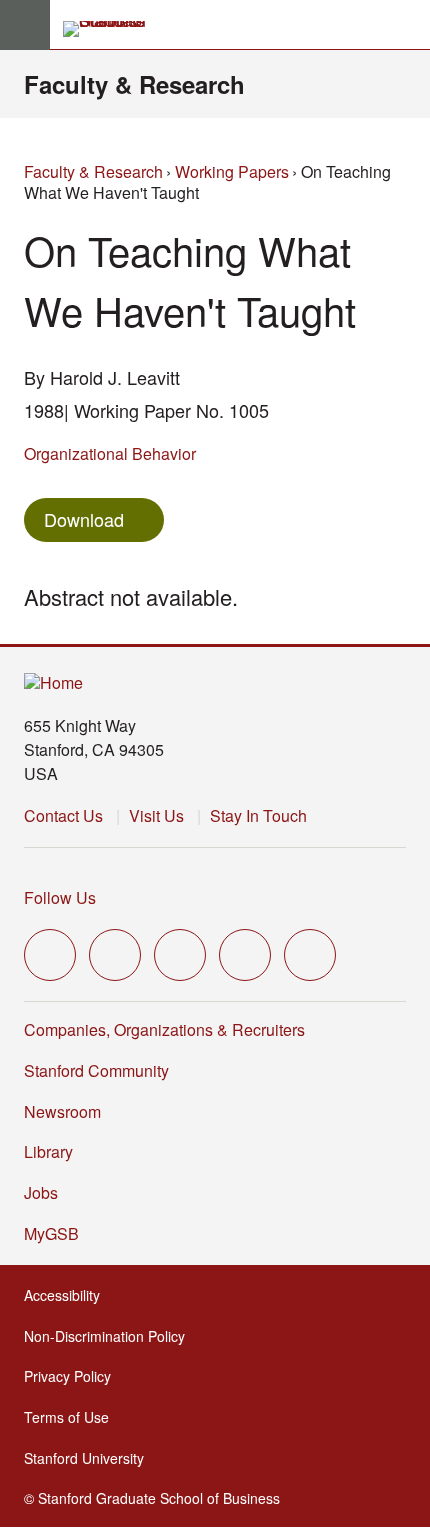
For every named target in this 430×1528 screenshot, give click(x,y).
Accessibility (68, 1295)
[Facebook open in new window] (115, 955)
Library (48, 1151)
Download (84, 519)
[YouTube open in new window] (245, 955)
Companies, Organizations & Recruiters (164, 1029)
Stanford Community (96, 1070)
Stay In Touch (258, 815)
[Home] (53, 683)
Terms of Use (72, 1417)
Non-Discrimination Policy (110, 1336)
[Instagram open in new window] (180, 955)
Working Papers (232, 171)
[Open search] (407, 25)
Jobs (41, 1192)
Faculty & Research (134, 84)
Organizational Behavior (110, 453)
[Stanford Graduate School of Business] (113, 29)
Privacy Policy (73, 1376)
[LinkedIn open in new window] (310, 955)
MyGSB (57, 1233)
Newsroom (62, 1111)
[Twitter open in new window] (50, 955)
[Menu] (25, 25)
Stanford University (90, 1458)
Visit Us (156, 815)
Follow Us (60, 897)
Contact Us (63, 815)
